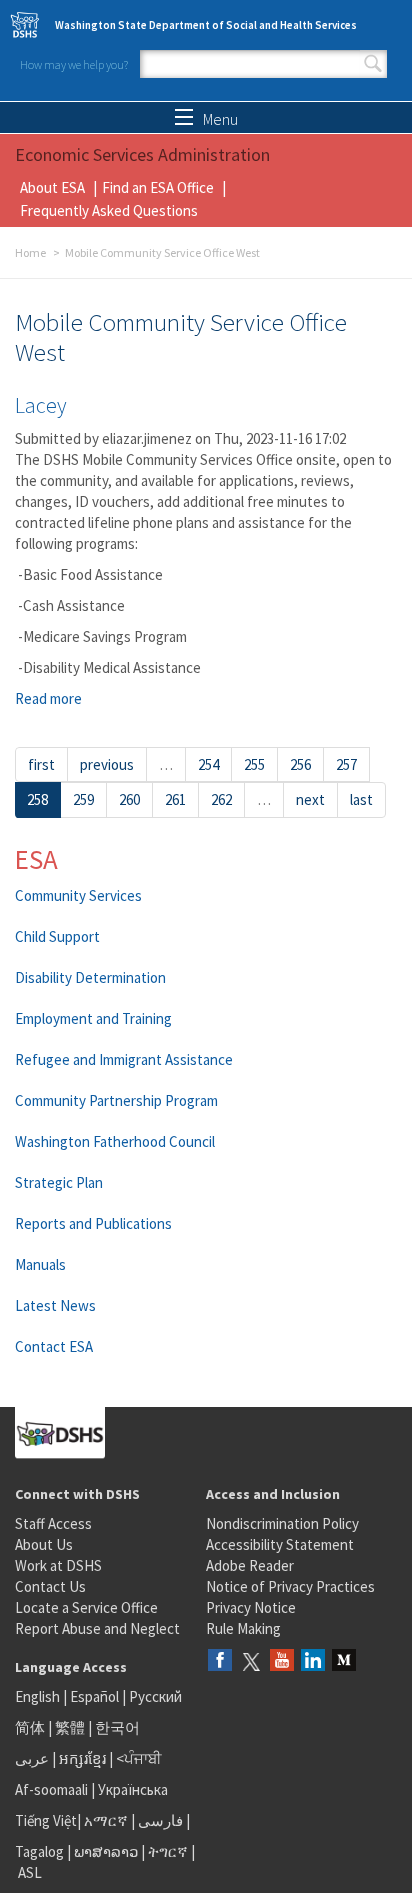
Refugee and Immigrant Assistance (124, 1059)
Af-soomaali (51, 1789)
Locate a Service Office (86, 1607)
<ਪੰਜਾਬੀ (139, 1758)
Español (94, 1696)
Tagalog (39, 1851)
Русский (155, 1696)
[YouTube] (282, 1661)
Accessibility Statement (280, 1544)
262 (221, 799)
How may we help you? (74, 64)
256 (300, 764)
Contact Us (50, 1586)
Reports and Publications (93, 1223)
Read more (48, 698)
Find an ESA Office (158, 187)
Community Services (78, 895)
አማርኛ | (109, 1820)
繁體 (71, 1727)
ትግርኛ (168, 1851)
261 (175, 799)
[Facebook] (220, 1661)
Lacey (41, 405)
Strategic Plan (59, 1182)
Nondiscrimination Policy (282, 1523)
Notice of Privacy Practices (290, 1586)
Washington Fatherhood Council (115, 1141)
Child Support (57, 936)
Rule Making (243, 1628)
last (361, 799)
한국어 (117, 1727)
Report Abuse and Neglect (97, 1628)
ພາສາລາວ (106, 1851)
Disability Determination (90, 977)
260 (129, 799)
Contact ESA (54, 1346)
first (41, 764)
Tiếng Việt (46, 1820)
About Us (44, 1544)
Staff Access (53, 1523)
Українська (133, 1789)
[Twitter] (251, 1661)
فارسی (159, 1820)
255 (254, 764)
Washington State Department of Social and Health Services (206, 25)
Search (373, 64)
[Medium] (344, 1661)
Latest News (55, 1305)
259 (83, 799)
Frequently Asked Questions (109, 210)
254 (208, 764)
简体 (30, 1727)
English (39, 1696)
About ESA (52, 187)
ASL (30, 1872)
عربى (32, 1758)
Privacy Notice (251, 1607)
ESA (36, 859)
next (310, 799)
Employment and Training (93, 1018)
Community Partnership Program (116, 1100)
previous (107, 764)
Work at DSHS (58, 1565)
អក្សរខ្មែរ (82, 1758)
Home (30, 252)
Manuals (40, 1264)
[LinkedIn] (313, 1661)
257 (346, 764)
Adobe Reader (250, 1565)
